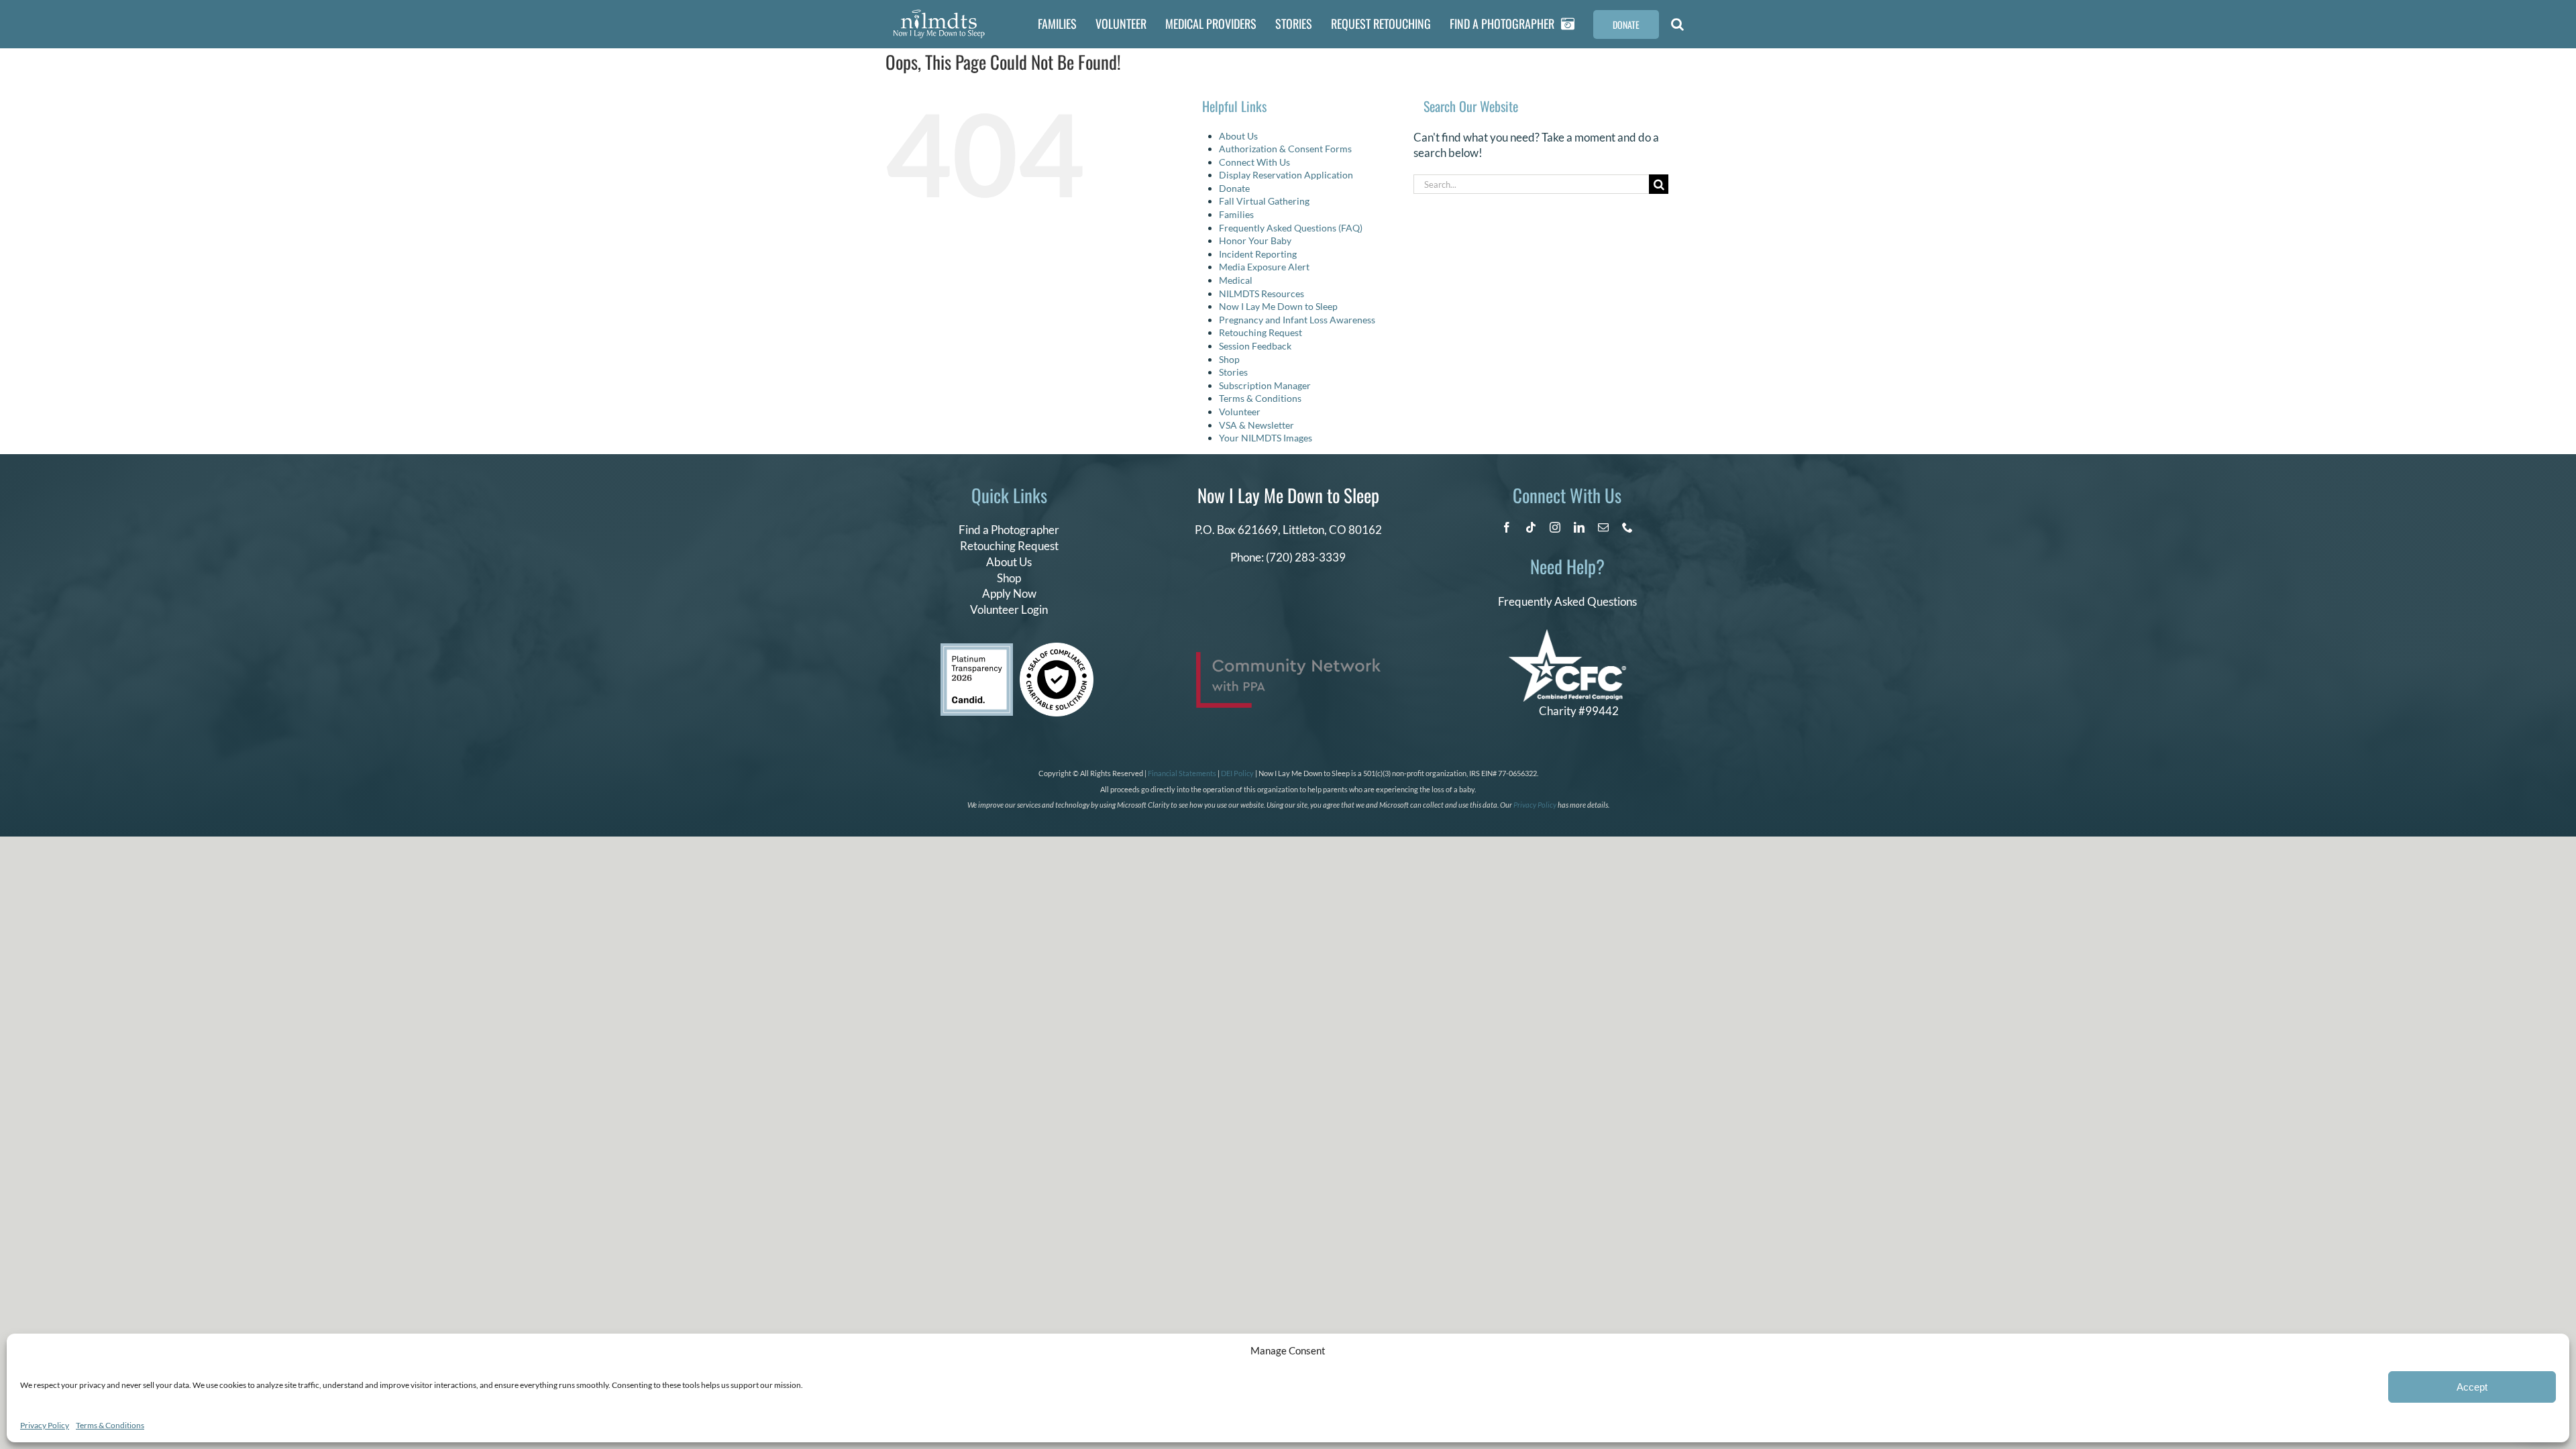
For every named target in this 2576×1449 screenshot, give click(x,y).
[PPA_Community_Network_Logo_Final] (1288, 658)
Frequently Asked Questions (1567, 601)
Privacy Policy (45, 1425)
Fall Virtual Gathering (1264, 201)
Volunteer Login (1009, 609)
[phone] (1627, 527)
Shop (1229, 359)
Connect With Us (1254, 162)
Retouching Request (1260, 332)
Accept (2472, 1387)
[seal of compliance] (1057, 648)
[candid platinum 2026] (977, 649)
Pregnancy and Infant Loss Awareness (1297, 320)
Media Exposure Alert (1264, 267)
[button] (1677, 24)
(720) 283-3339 (1306, 557)
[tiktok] (1531, 527)
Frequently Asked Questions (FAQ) (1291, 228)
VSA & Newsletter (1256, 425)
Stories (1233, 372)
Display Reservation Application (1286, 175)
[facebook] (1507, 527)
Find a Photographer (1009, 530)
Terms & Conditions (110, 1425)
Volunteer (1240, 412)
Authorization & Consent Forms (1285, 149)
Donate (1234, 188)
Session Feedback (1255, 346)
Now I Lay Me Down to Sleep (1278, 306)
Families (1236, 214)
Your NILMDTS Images (1266, 438)
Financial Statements (1182, 773)
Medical (1236, 280)
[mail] (1603, 527)
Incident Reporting (1258, 254)
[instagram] (1555, 527)
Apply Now (1009, 593)
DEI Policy (1237, 773)
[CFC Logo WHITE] (1567, 635)
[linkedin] (1579, 527)
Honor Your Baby (1255, 240)
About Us (1238, 136)
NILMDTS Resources (1262, 293)
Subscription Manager (1265, 385)
